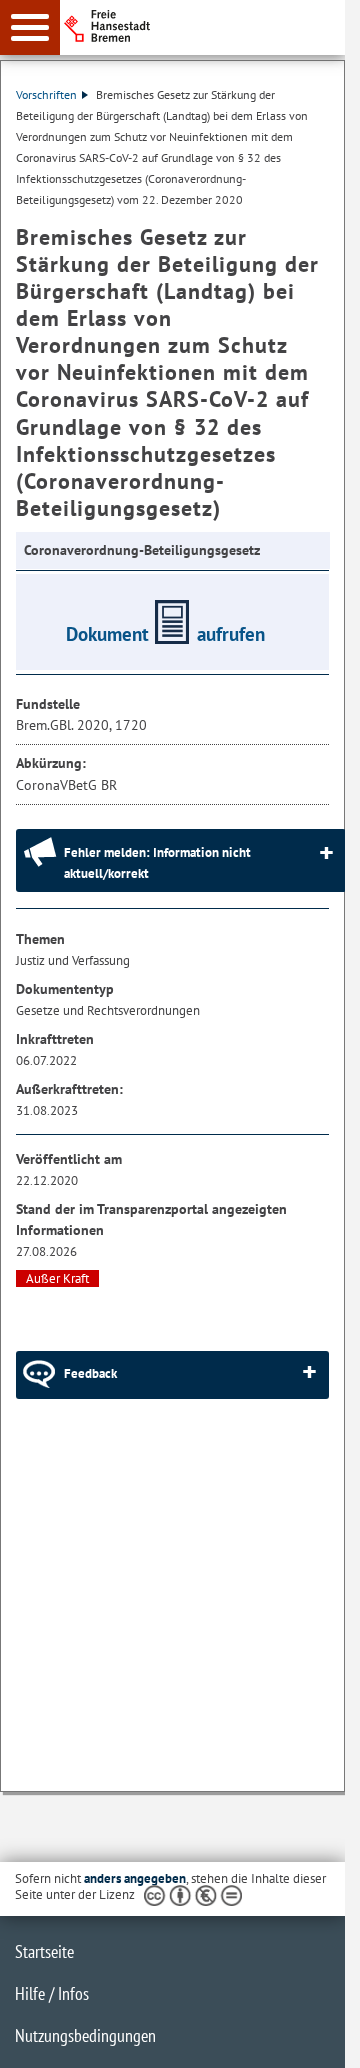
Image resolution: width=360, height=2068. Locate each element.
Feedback (90, 1373)
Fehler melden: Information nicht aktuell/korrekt (157, 863)
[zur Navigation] (30, 27)
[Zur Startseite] (210, 26)
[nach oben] (314, 2037)
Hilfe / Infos (52, 1993)
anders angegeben (135, 1878)
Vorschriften (46, 94)
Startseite (44, 1951)
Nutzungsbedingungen (85, 2035)
